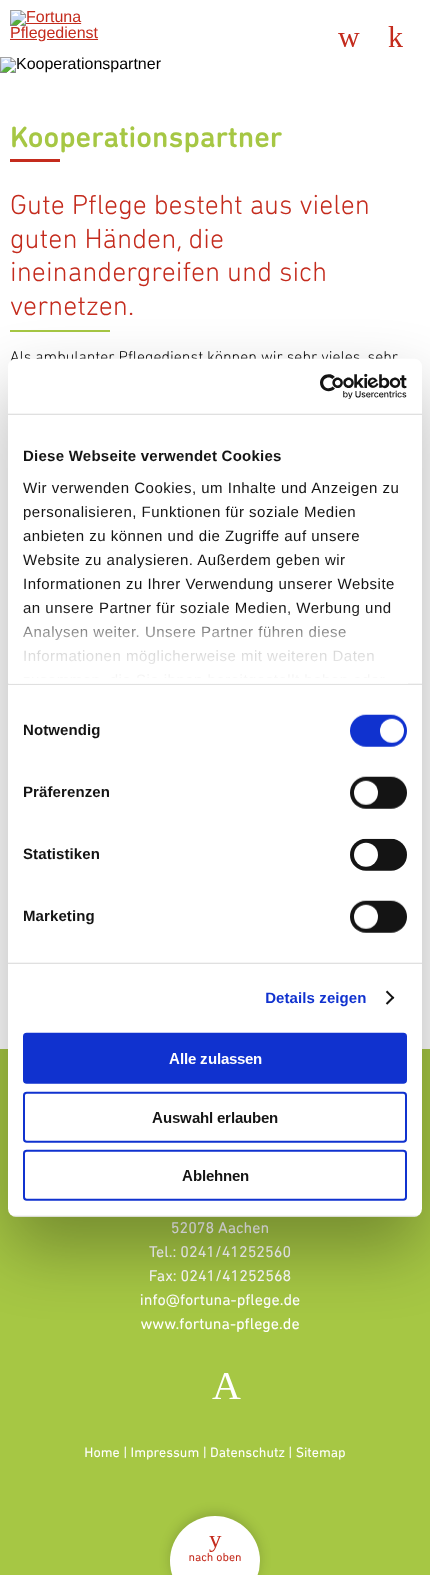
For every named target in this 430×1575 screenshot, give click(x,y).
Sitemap (321, 1453)
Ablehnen (215, 1175)
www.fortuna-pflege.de (219, 1323)
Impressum (165, 1453)
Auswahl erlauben (215, 1116)
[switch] (378, 793)
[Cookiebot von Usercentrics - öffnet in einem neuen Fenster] (319, 386)
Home (101, 1453)
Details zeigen (315, 997)
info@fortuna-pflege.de (220, 1299)
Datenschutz (247, 1453)
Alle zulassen (215, 1058)
